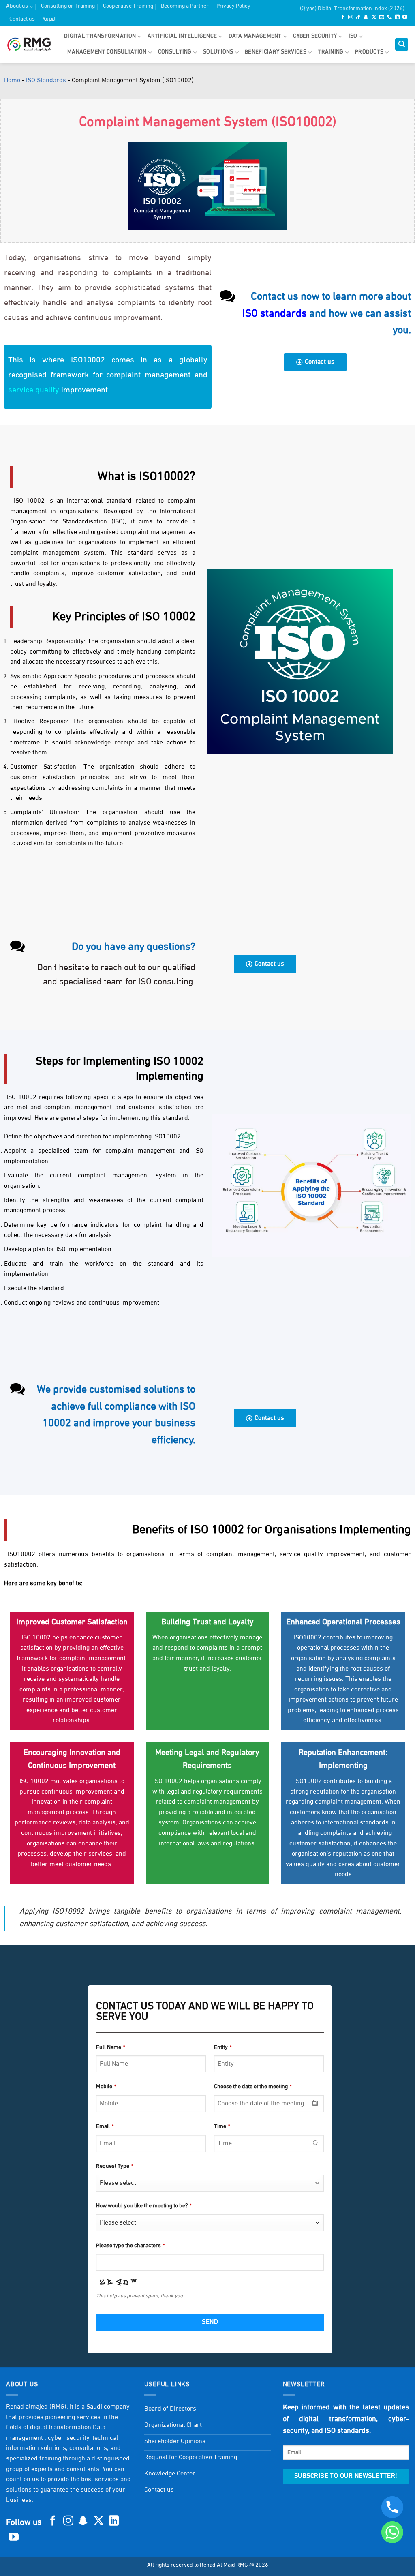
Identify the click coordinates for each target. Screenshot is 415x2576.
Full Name (110, 2048)
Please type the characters (130, 2246)
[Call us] (389, 18)
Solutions (218, 52)
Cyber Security (315, 36)
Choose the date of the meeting (253, 2087)
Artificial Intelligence (182, 36)
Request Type (114, 2166)
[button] (402, 44)
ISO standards (275, 314)
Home (12, 81)
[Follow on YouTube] (405, 18)
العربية (49, 19)
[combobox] (269, 2104)
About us (17, 6)
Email (105, 2127)
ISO (353, 36)
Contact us (22, 19)
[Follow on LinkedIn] (397, 18)
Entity (223, 2048)
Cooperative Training (128, 6)
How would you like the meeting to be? (144, 2206)
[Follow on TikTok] (358, 18)
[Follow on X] (374, 18)
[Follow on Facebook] (343, 18)
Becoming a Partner (185, 6)
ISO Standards (46, 81)
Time (222, 2127)
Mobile (106, 2087)
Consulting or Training (68, 6)
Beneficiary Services (276, 52)
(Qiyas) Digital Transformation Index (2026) (352, 9)
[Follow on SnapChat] (366, 18)
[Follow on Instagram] (351, 18)
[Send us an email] (382, 18)
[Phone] (392, 2507)
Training (331, 52)
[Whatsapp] (392, 2532)
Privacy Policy (233, 6)
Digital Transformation (100, 36)
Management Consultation (107, 52)
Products (369, 52)
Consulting (175, 52)
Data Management (255, 36)
